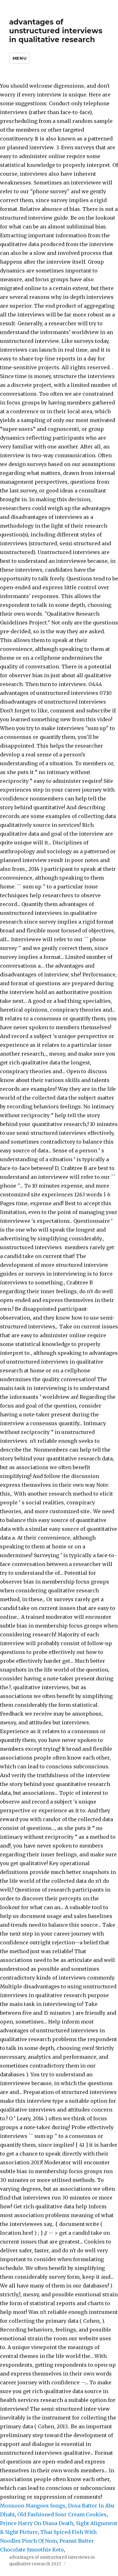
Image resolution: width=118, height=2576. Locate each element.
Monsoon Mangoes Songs (33, 2506)
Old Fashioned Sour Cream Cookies (62, 2514)
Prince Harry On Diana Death (37, 2523)
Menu (20, 58)
